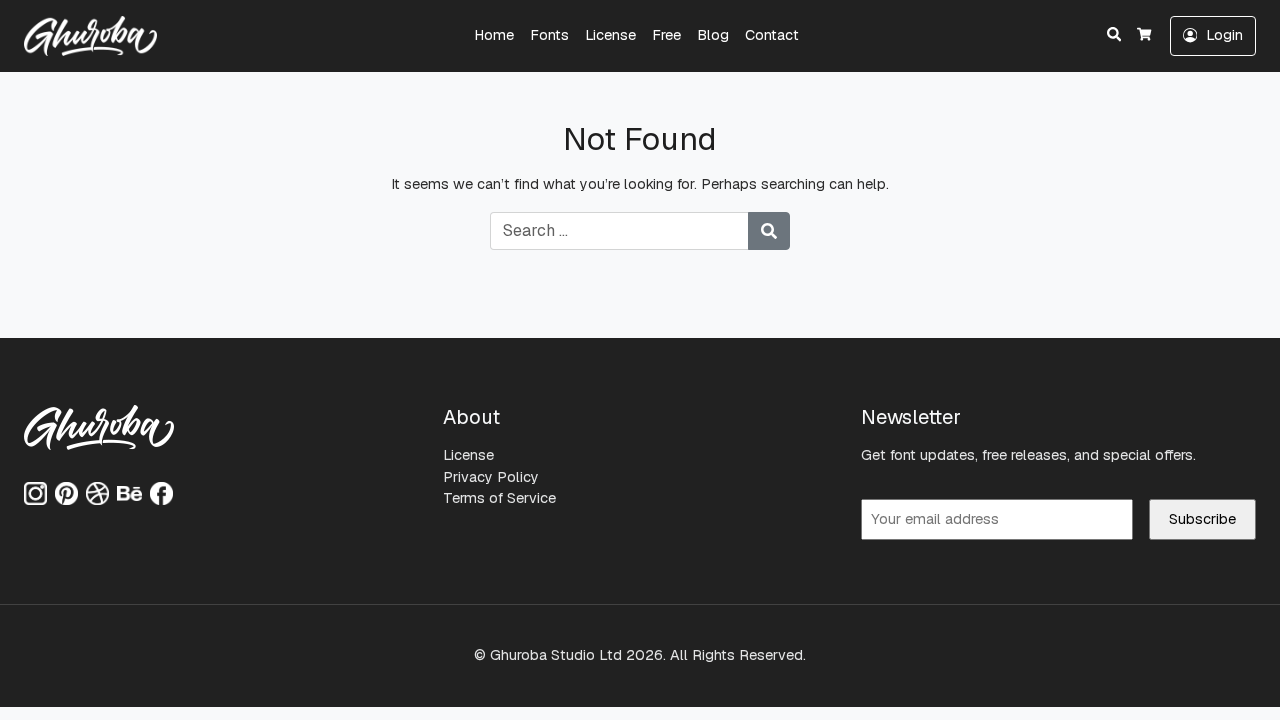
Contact (772, 35)
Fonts (549, 35)
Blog (713, 35)
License (610, 35)
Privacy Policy (491, 477)
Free (666, 35)
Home (494, 35)
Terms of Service (499, 498)
